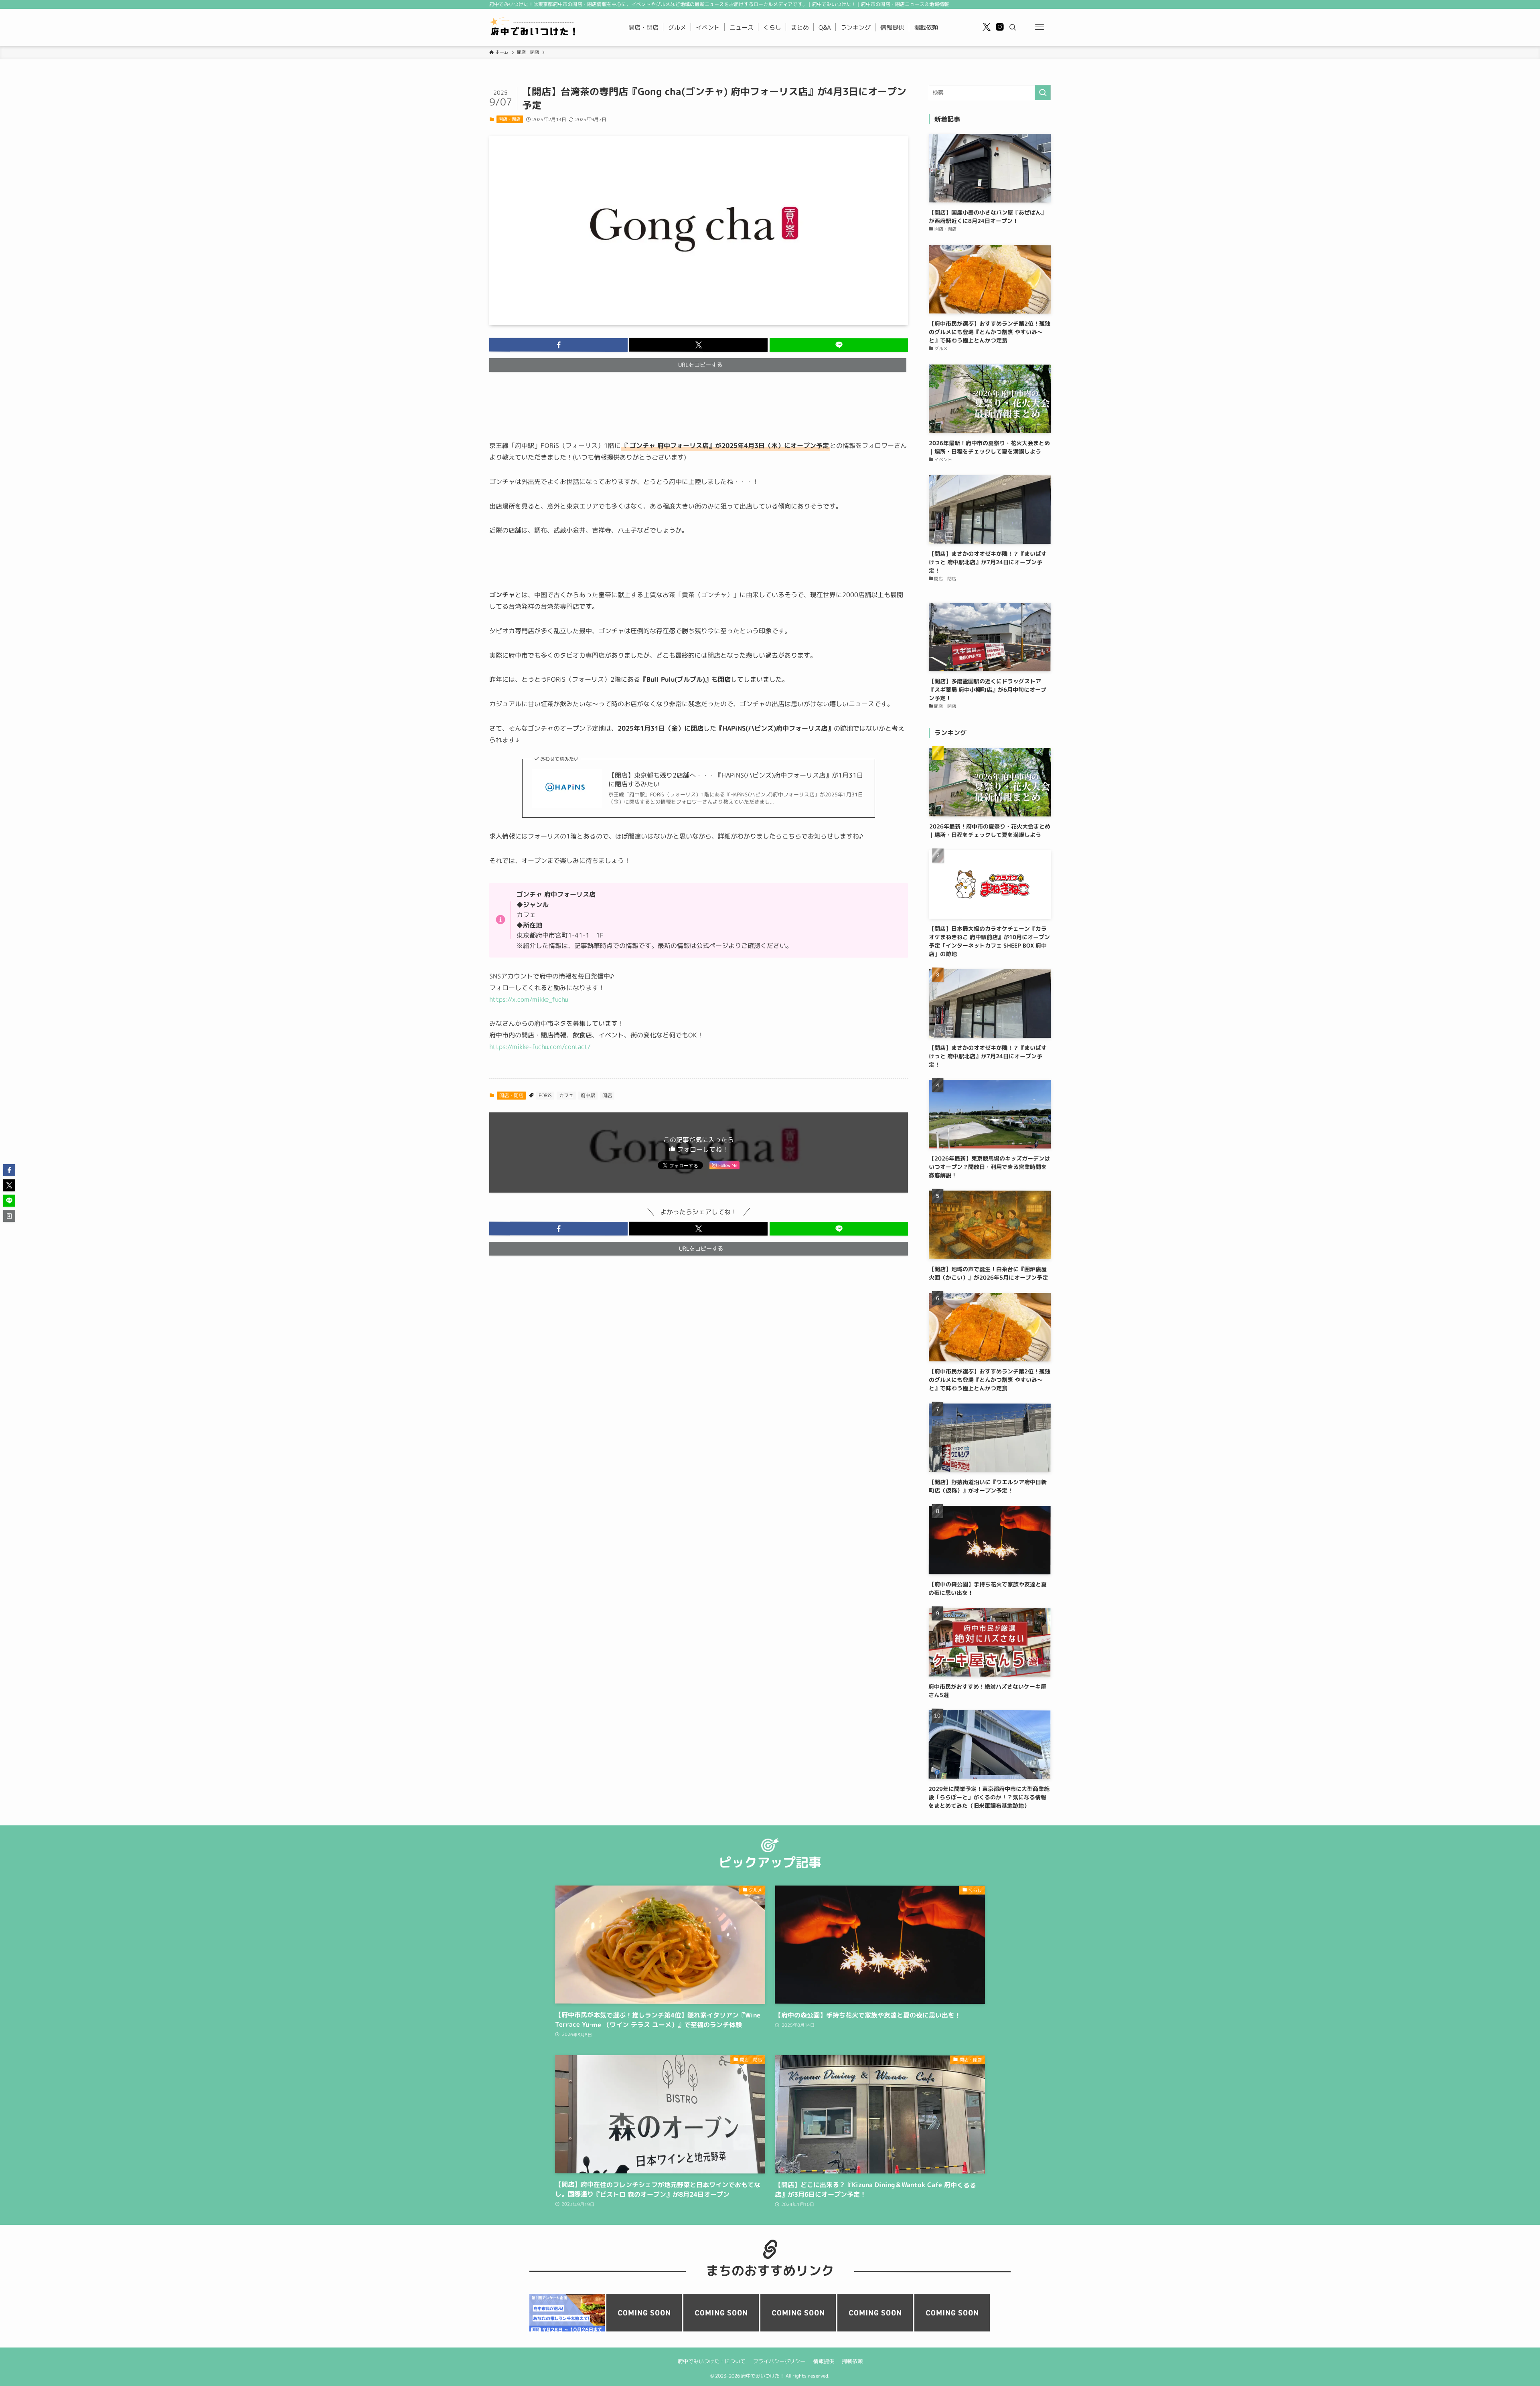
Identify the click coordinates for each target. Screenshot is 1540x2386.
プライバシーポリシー (779, 2361)
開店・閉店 (510, 119)
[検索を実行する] (1043, 93)
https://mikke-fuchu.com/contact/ (540, 1047)
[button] (558, 345)
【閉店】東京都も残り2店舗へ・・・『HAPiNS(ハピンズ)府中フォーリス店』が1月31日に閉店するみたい (736, 780)
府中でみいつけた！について (711, 2361)
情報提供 (823, 2361)
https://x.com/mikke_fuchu (529, 999)
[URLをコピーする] (9, 1216)
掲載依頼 (852, 2361)
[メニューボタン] (1039, 27)
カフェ (566, 1095)
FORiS (545, 1095)
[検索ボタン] (1013, 27)
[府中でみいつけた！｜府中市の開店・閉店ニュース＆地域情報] (534, 27)
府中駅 (588, 1095)
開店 (607, 1095)
